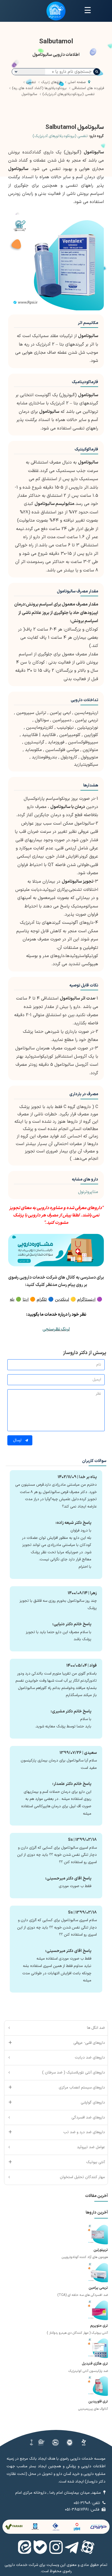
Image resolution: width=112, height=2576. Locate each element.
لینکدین (62, 1300)
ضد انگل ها (96, 2028)
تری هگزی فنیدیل (95, 2364)
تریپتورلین (101, 2250)
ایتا (26, 1300)
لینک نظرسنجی (56, 1329)
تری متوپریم (99, 2326)
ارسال (18, 1440)
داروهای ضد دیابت (90, 2058)
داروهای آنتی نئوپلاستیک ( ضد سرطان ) (74, 2073)
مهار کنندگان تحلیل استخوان (82, 2177)
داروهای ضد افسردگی (88, 2118)
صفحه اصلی (77, 82)
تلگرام (42, 1300)
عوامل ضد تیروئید (91, 2147)
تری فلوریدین (98, 2402)
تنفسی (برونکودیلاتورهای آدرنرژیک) (60, 136)
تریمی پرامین (98, 2288)
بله (12, 1300)
